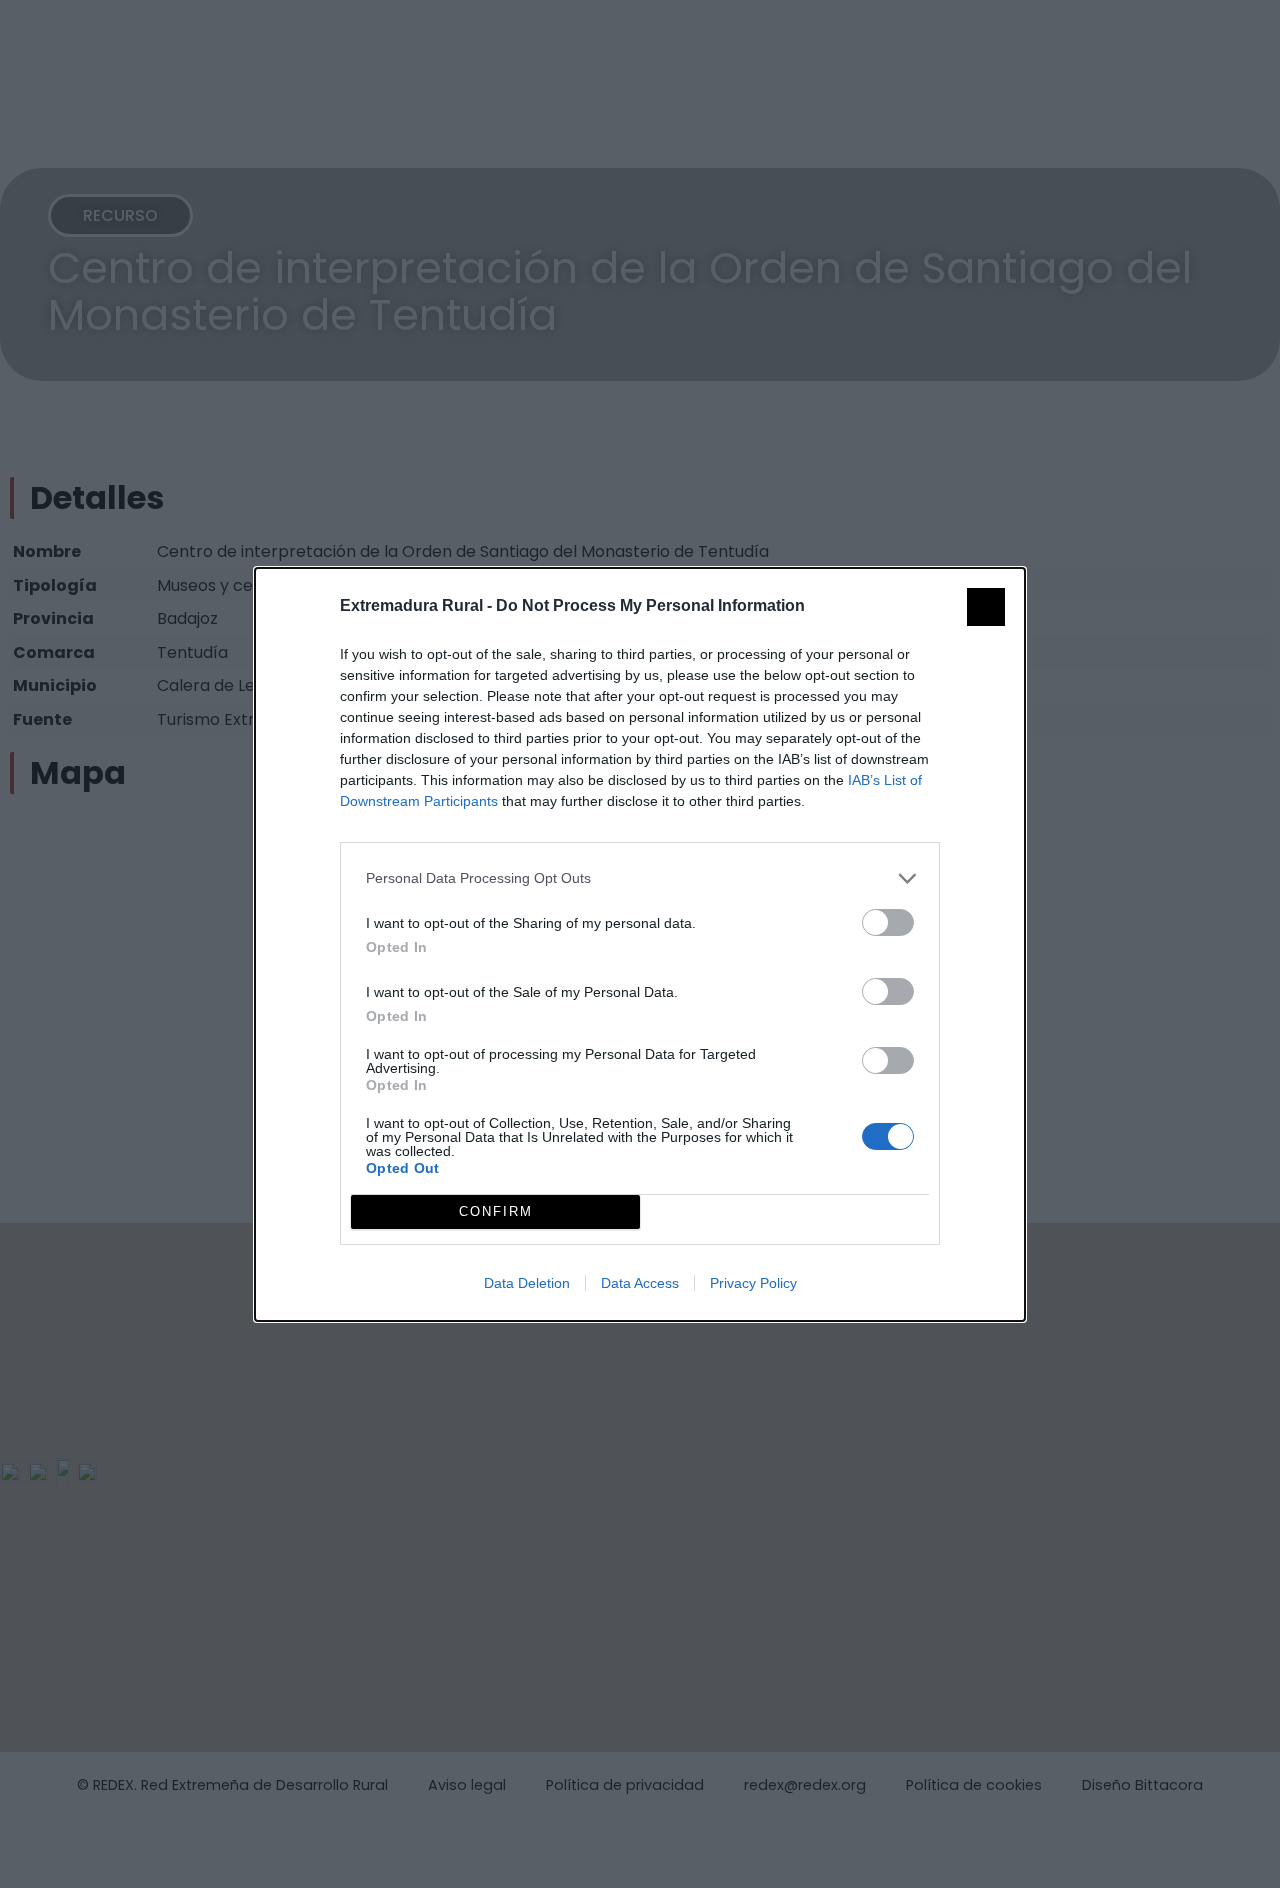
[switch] (888, 922)
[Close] (986, 607)
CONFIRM (496, 1211)
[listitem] (640, 878)
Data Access (640, 1283)
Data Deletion (527, 1283)
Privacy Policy (753, 1283)
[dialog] (640, 944)
